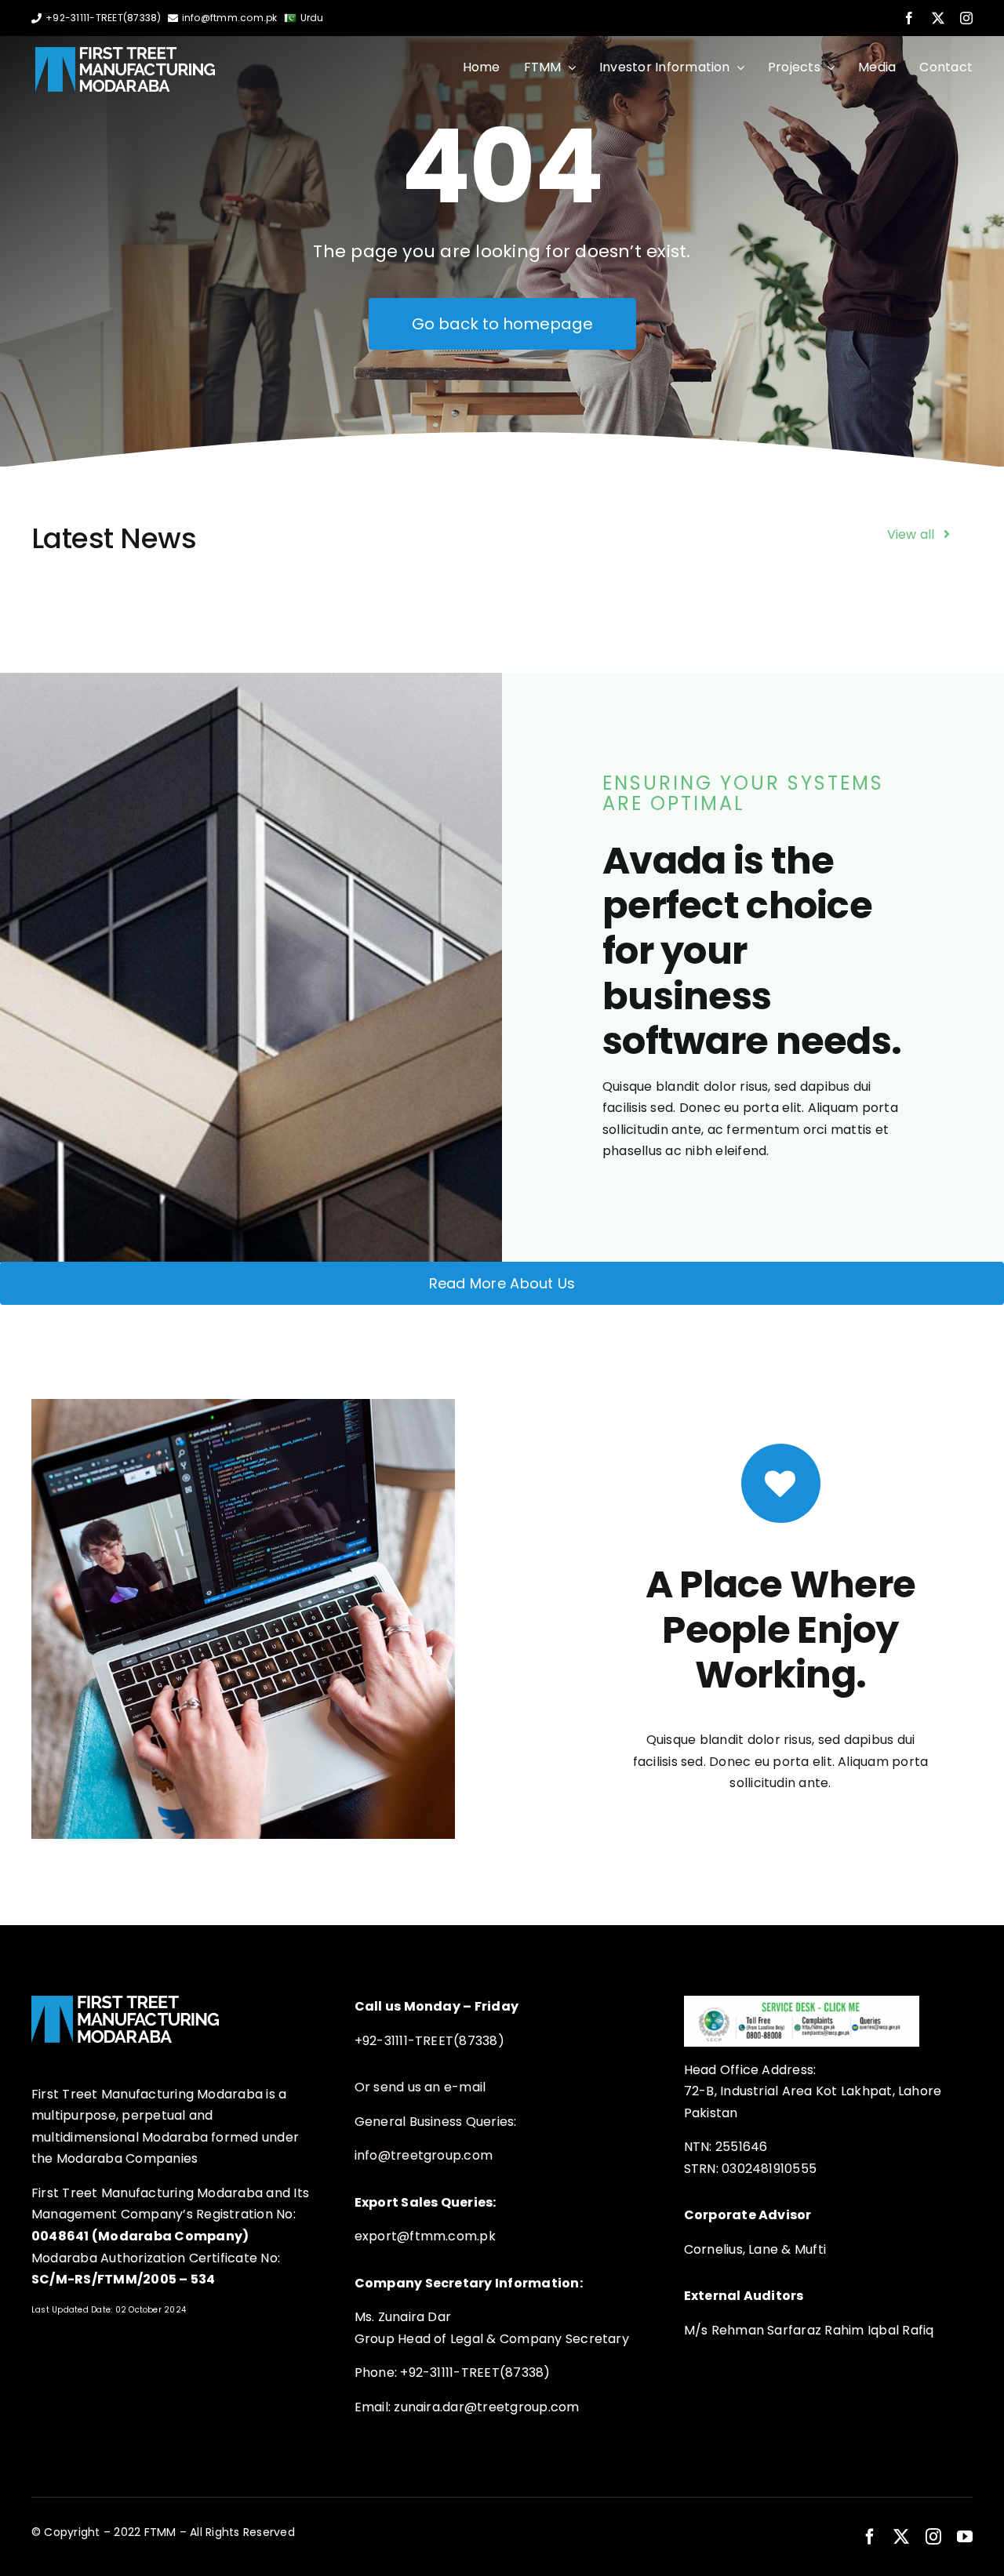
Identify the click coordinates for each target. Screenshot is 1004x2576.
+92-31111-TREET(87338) (103, 18)
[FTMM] (125, 53)
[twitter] (938, 18)
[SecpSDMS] (802, 2002)
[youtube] (965, 2537)
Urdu (312, 18)
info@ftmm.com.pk (230, 18)
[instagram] (966, 18)
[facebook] (909, 18)
